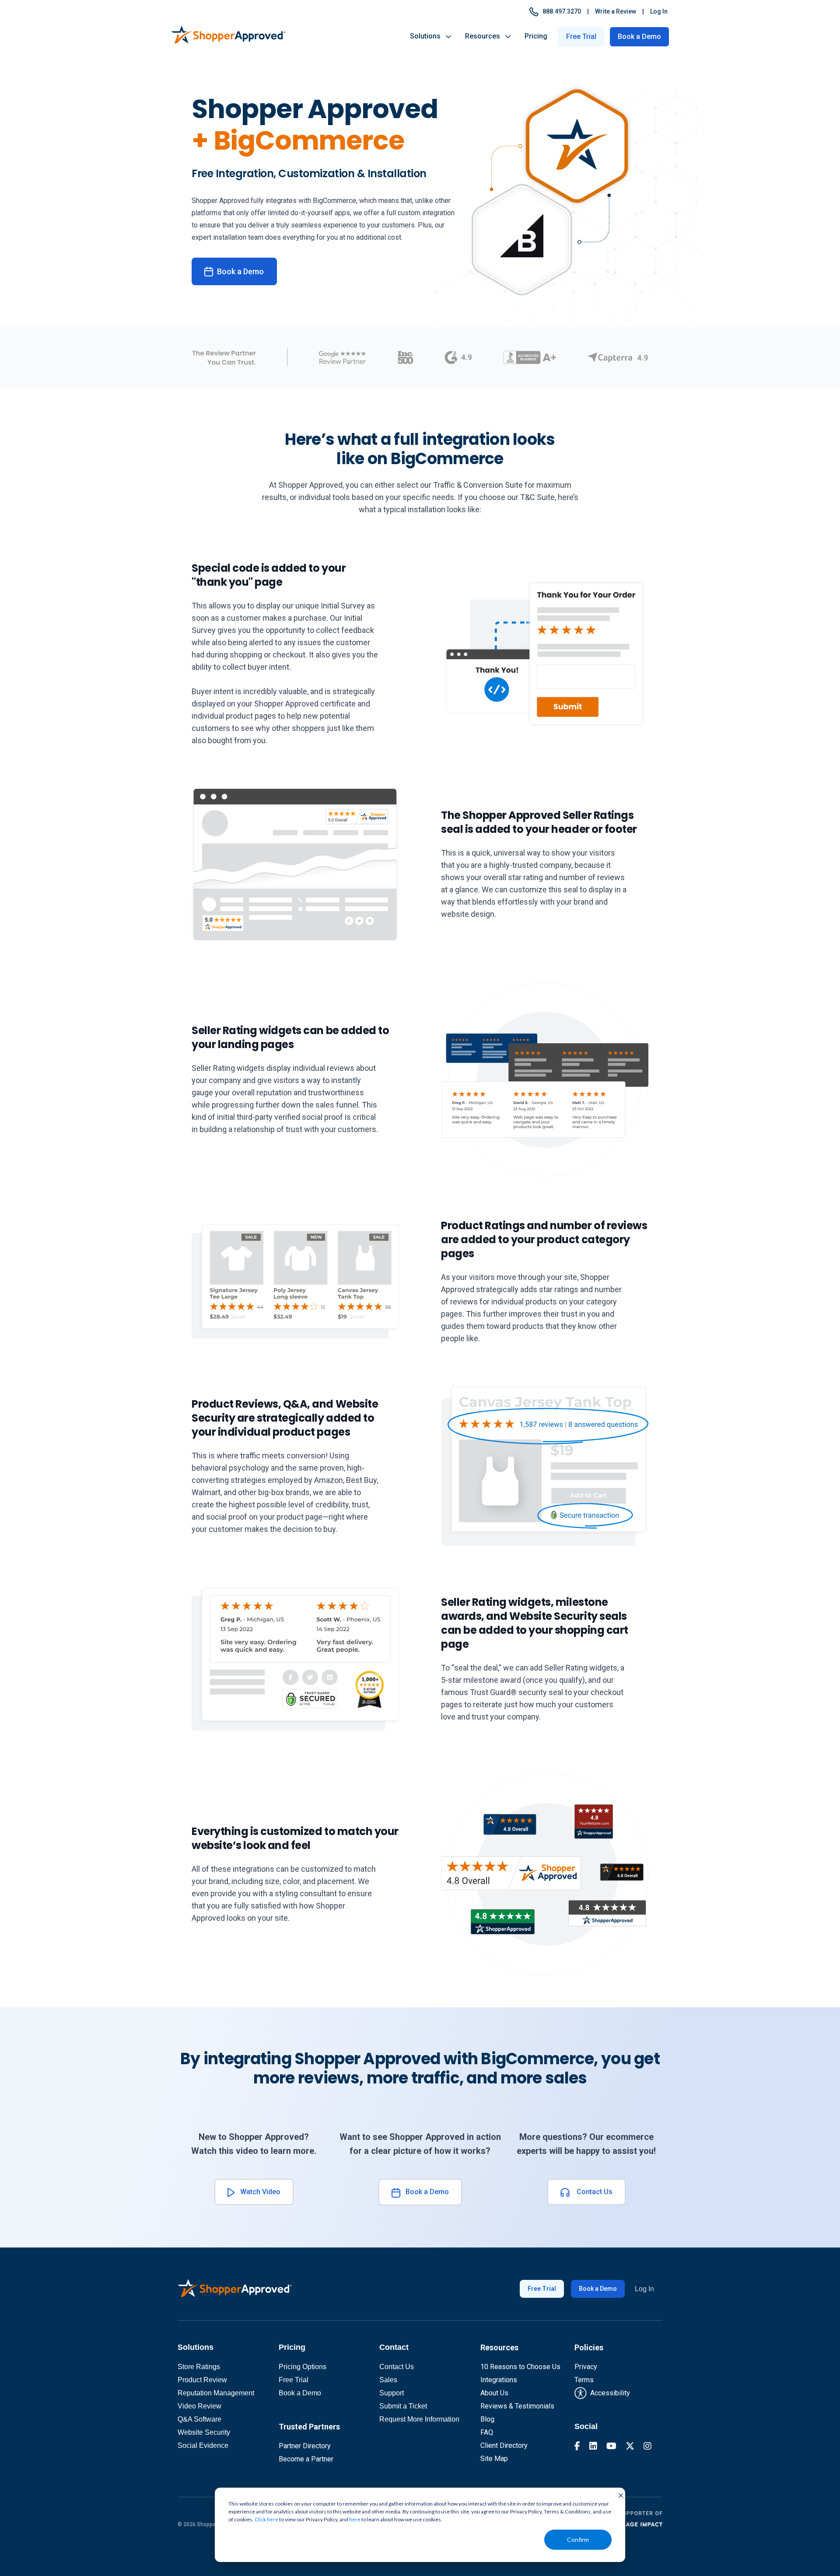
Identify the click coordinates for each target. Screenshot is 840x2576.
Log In (659, 11)
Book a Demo (639, 37)
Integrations (499, 2380)
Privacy (586, 2367)
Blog (487, 2419)
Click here (266, 2519)
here (355, 2519)
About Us (494, 2393)
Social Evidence (203, 2445)
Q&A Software (199, 2419)
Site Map (494, 2459)
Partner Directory (305, 2446)
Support (392, 2393)
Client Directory (504, 2445)
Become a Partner (306, 2459)
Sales (388, 2380)
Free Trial (542, 2289)
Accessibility (608, 2393)
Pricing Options (303, 2367)
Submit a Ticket (403, 2406)
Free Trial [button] (581, 37)
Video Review (199, 2406)
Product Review (202, 2380)
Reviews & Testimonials (517, 2406)
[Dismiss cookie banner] (618, 2495)
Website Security (204, 2432)
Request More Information (419, 2419)
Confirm (578, 2539)
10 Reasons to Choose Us (520, 2367)
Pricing (536, 36)
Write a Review (616, 11)
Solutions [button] (428, 36)
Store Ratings (199, 2367)
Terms (584, 2380)
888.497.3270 (560, 11)
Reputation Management (216, 2393)
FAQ (487, 2432)
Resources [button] (485, 36)
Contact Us (591, 2192)
